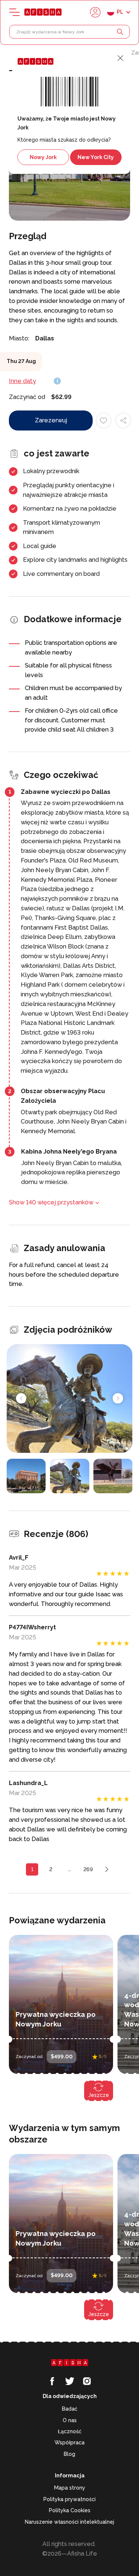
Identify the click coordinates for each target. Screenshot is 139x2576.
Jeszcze (99, 2095)
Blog (69, 2454)
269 (88, 1869)
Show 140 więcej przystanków (51, 1202)
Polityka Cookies (70, 2510)
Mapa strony (70, 2488)
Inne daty (22, 381)
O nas (70, 2420)
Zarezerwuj (51, 420)
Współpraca (69, 2443)
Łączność (70, 2431)
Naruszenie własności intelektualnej (69, 2522)
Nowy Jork (43, 157)
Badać (70, 2409)
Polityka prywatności (69, 2499)
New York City (96, 157)
